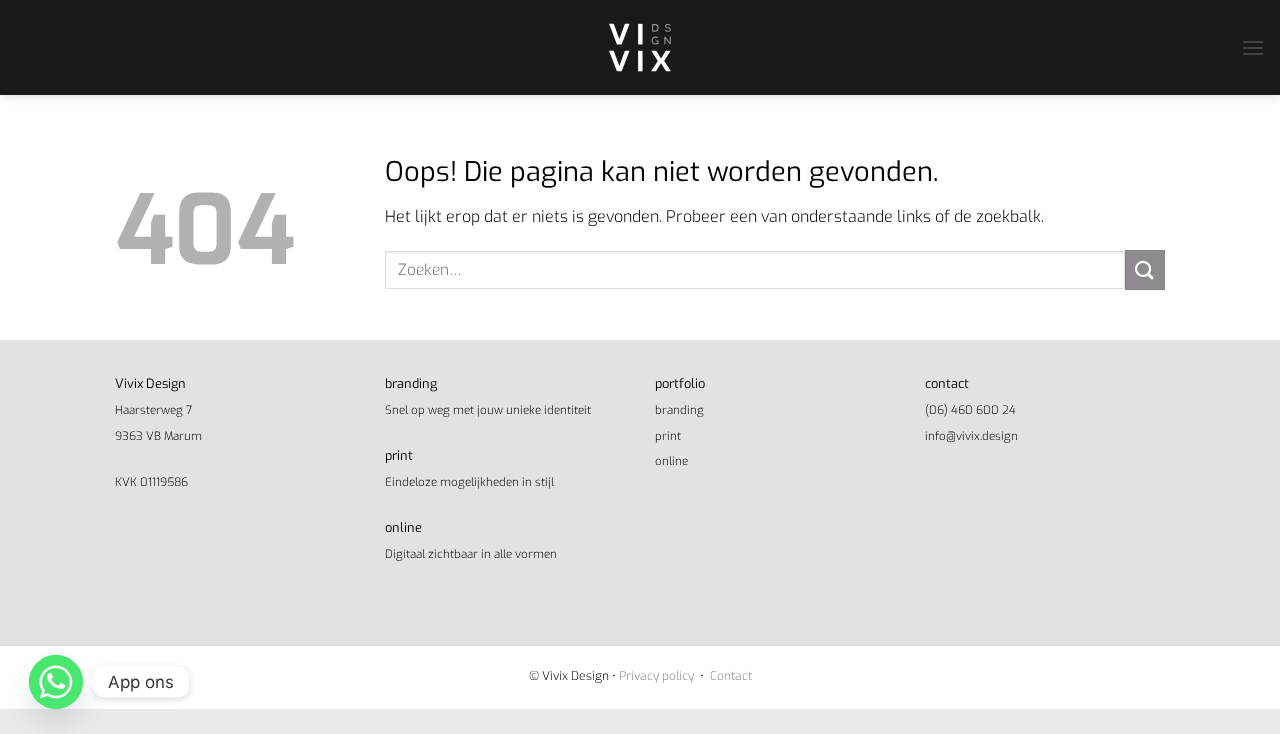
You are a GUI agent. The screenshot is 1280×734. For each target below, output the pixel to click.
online (671, 461)
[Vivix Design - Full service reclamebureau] (640, 47)
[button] (1253, 47)
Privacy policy (656, 676)
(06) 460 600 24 (970, 410)
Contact (731, 676)
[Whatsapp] (56, 682)
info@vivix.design (971, 436)
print (668, 436)
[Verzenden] (1145, 269)
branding (679, 410)
